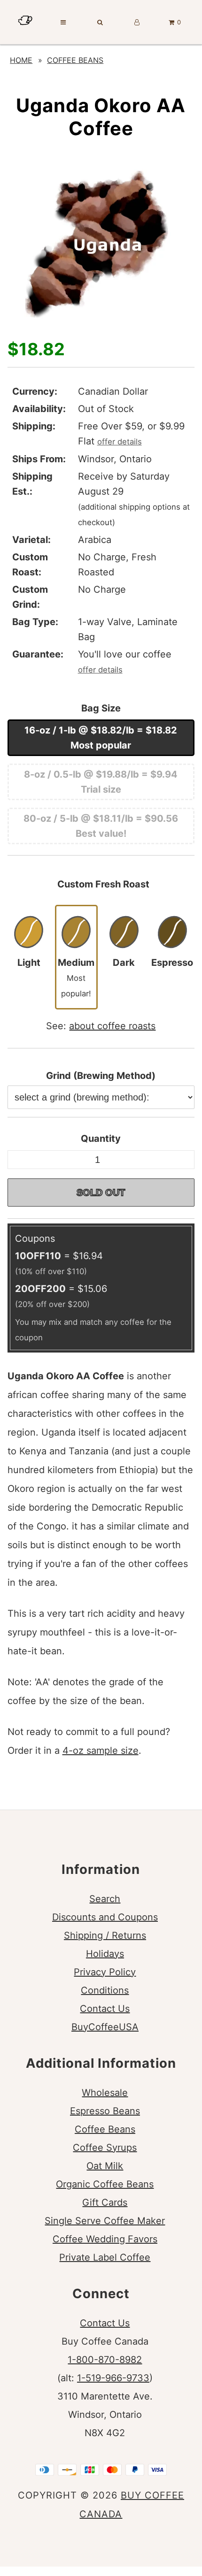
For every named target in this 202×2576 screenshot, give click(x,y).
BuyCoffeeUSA (105, 2027)
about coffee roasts (112, 1026)
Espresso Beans (105, 2111)
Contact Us (105, 2009)
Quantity (101, 1139)
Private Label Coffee (105, 2257)
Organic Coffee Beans (105, 2184)
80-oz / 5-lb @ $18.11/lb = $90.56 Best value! (101, 826)
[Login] (137, 22)
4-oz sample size (101, 1750)
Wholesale (105, 2093)
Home (21, 60)
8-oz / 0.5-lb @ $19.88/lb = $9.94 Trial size (101, 782)
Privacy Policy (105, 1972)
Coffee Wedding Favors (105, 2239)
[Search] (100, 22)
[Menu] (63, 22)
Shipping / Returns (105, 1935)
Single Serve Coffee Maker (105, 2221)
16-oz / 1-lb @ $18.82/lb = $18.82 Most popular (101, 738)
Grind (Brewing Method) (101, 1076)
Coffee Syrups (105, 2148)
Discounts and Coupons (105, 1917)
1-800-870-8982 (105, 2360)
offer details (120, 442)
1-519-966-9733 (113, 2378)
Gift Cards (105, 2202)
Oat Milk (105, 2166)
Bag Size (101, 708)
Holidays (105, 1954)
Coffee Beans (75, 60)
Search (105, 1899)
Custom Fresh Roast (103, 884)
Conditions (105, 1990)
